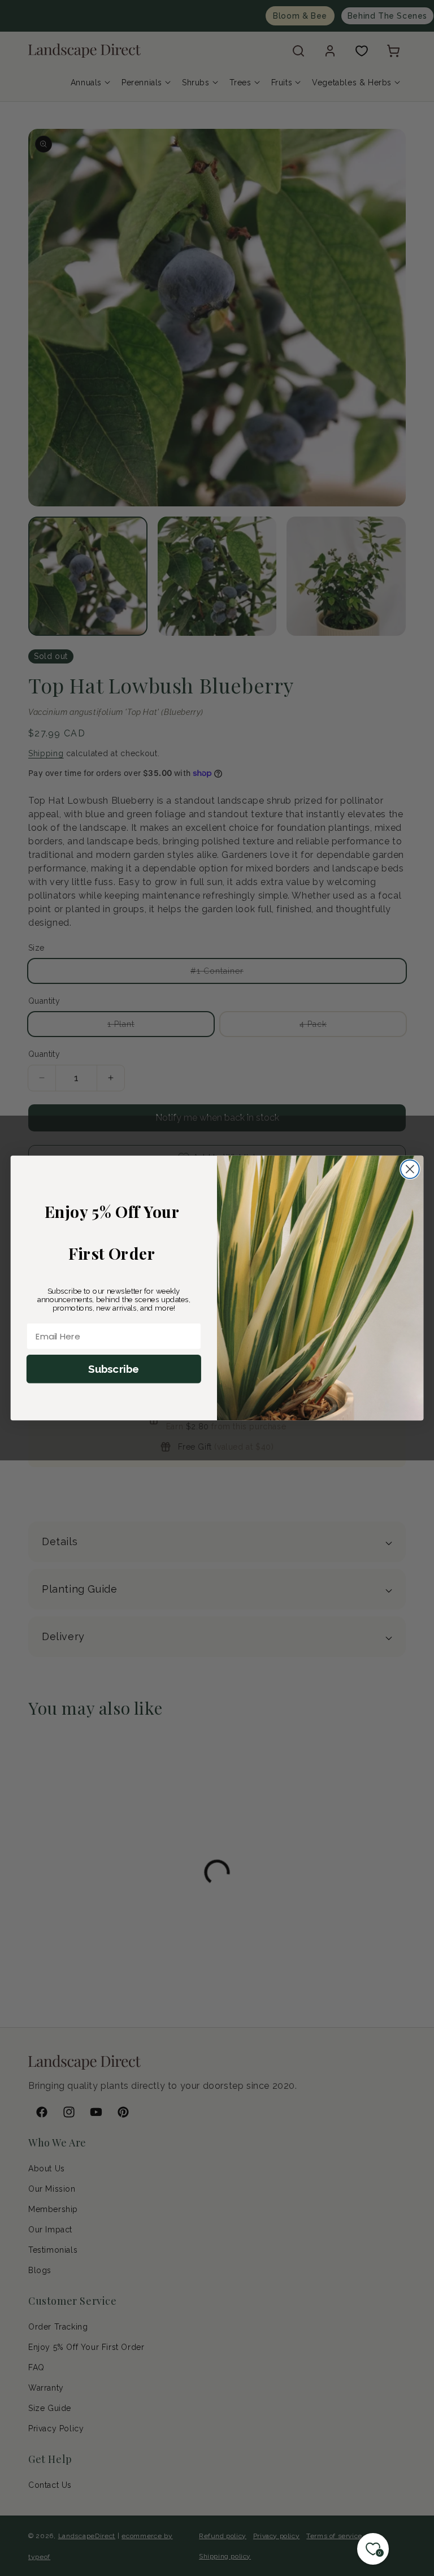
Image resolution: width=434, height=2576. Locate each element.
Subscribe (114, 1369)
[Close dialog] (410, 1169)
